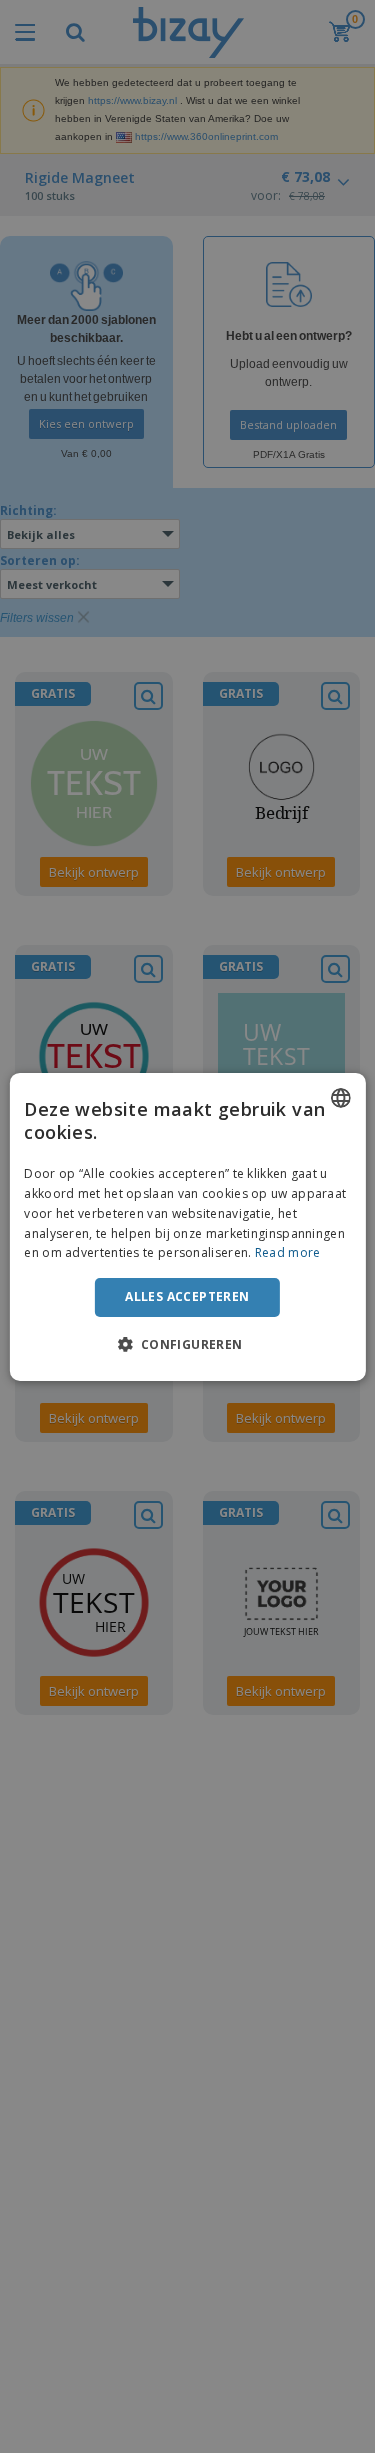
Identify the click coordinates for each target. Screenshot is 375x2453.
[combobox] (341, 1097)
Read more (288, 1252)
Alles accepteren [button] (187, 1296)
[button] (187, 1344)
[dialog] (187, 1226)
